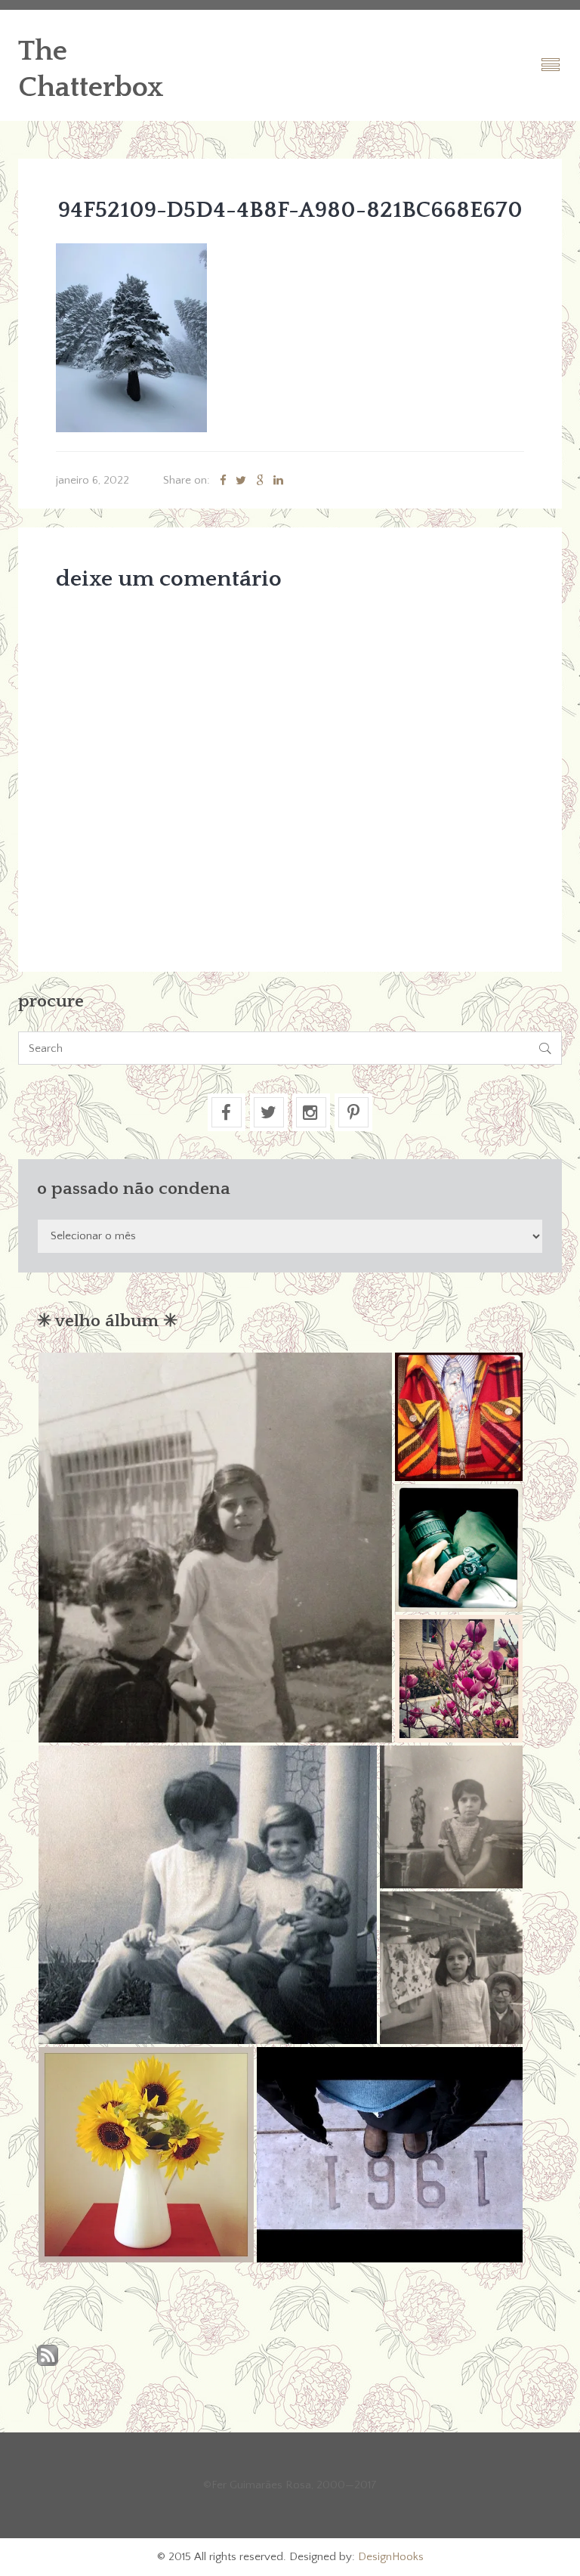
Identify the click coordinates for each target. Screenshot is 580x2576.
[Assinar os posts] (48, 2356)
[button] (215, 1548)
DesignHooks (391, 2557)
